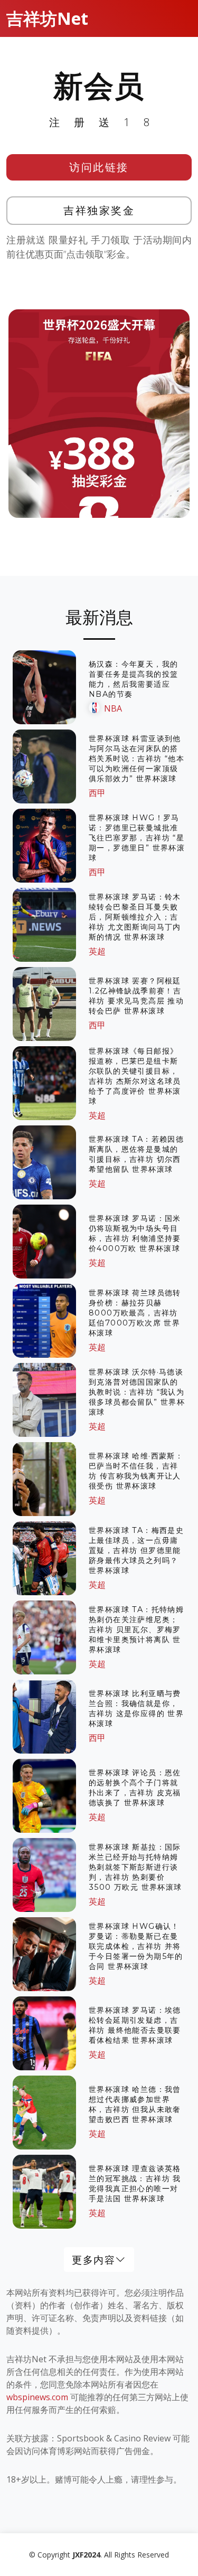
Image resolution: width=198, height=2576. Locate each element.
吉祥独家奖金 (99, 210)
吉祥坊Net (47, 18)
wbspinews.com (37, 2397)
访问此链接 (99, 167)
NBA (113, 708)
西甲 (97, 793)
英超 (97, 951)
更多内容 (93, 2260)
